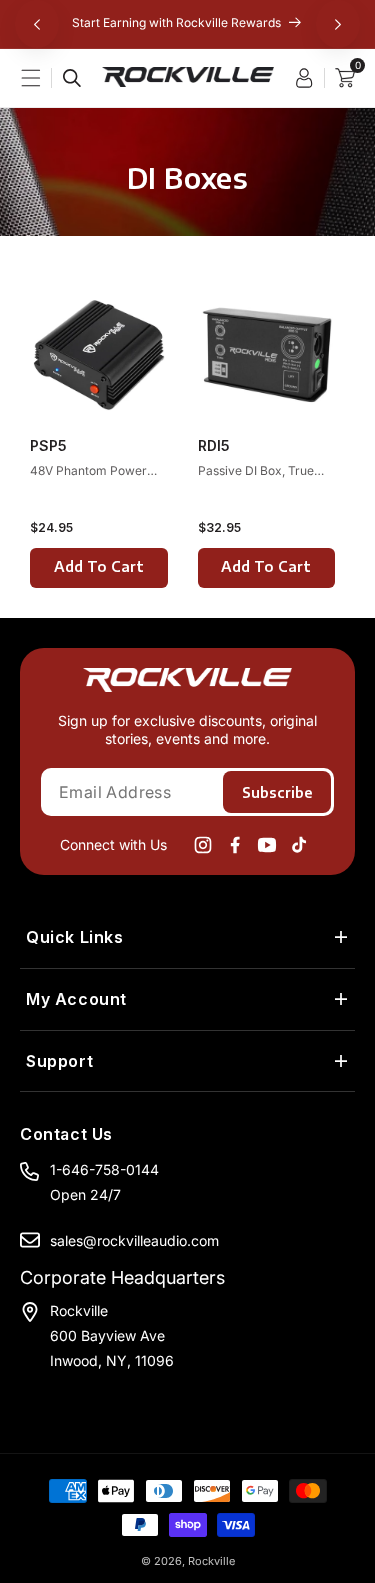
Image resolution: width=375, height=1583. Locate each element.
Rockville (211, 1561)
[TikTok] (299, 845)
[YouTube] (267, 845)
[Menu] (41, 78)
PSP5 (48, 445)
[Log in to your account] (309, 78)
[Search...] (72, 78)
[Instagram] (203, 845)
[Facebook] (235, 845)
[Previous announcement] (37, 24)
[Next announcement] (338, 24)
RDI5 (214, 445)
